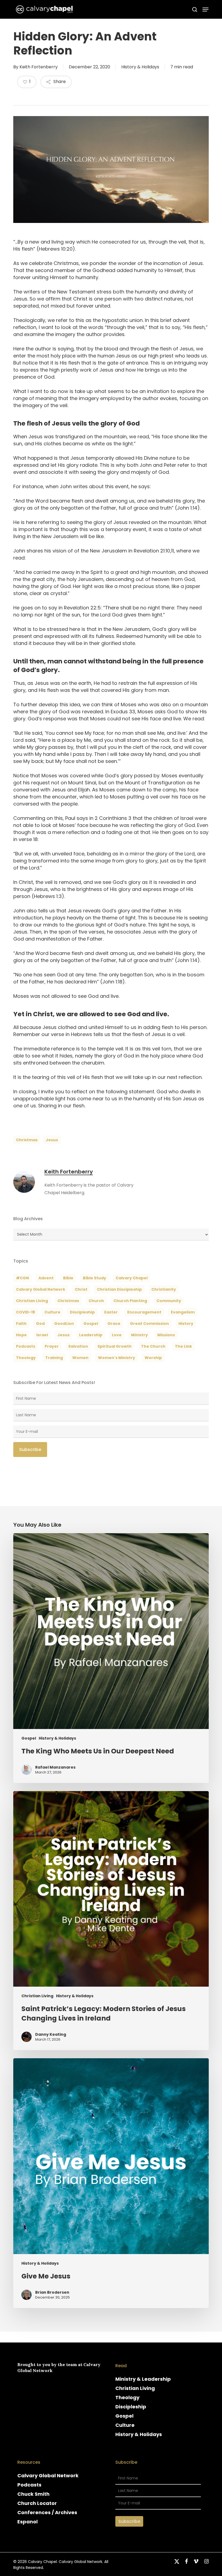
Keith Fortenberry (39, 67)
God (40, 1324)
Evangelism (183, 1312)
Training (54, 1358)
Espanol (27, 2522)
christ (81, 1289)
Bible (68, 1278)
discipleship (82, 1312)
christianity (164, 1289)
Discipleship (131, 2407)
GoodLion (64, 1324)
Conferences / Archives (47, 2512)
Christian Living (32, 1301)
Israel (42, 1335)
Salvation (78, 1346)
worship (153, 1358)
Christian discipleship (119, 1289)
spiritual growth (115, 1346)
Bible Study (94, 1278)
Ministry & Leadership (143, 2379)
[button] (205, 9)
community (169, 1301)
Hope (21, 1335)
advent (46, 1278)
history (186, 1324)
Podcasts (29, 2485)
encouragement (144, 1312)
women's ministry (117, 1358)
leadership (91, 1335)
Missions (166, 1335)
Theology (127, 2397)
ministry (139, 1335)
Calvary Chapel (132, 1278)
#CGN (22, 1278)
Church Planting (130, 1301)
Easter (111, 1312)
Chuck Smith (33, 2494)
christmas (27, 1140)
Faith (21, 1324)
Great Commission (149, 1324)
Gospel (29, 1738)
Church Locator (37, 2503)
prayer (52, 1346)
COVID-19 (25, 1312)
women (80, 1358)
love (117, 1335)
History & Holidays (140, 67)
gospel (91, 1324)
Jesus (52, 1140)
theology (26, 1358)
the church (153, 1346)
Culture (52, 1312)
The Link (183, 1346)
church (96, 1301)
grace (114, 1324)
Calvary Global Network (41, 1289)
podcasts (26, 1346)
